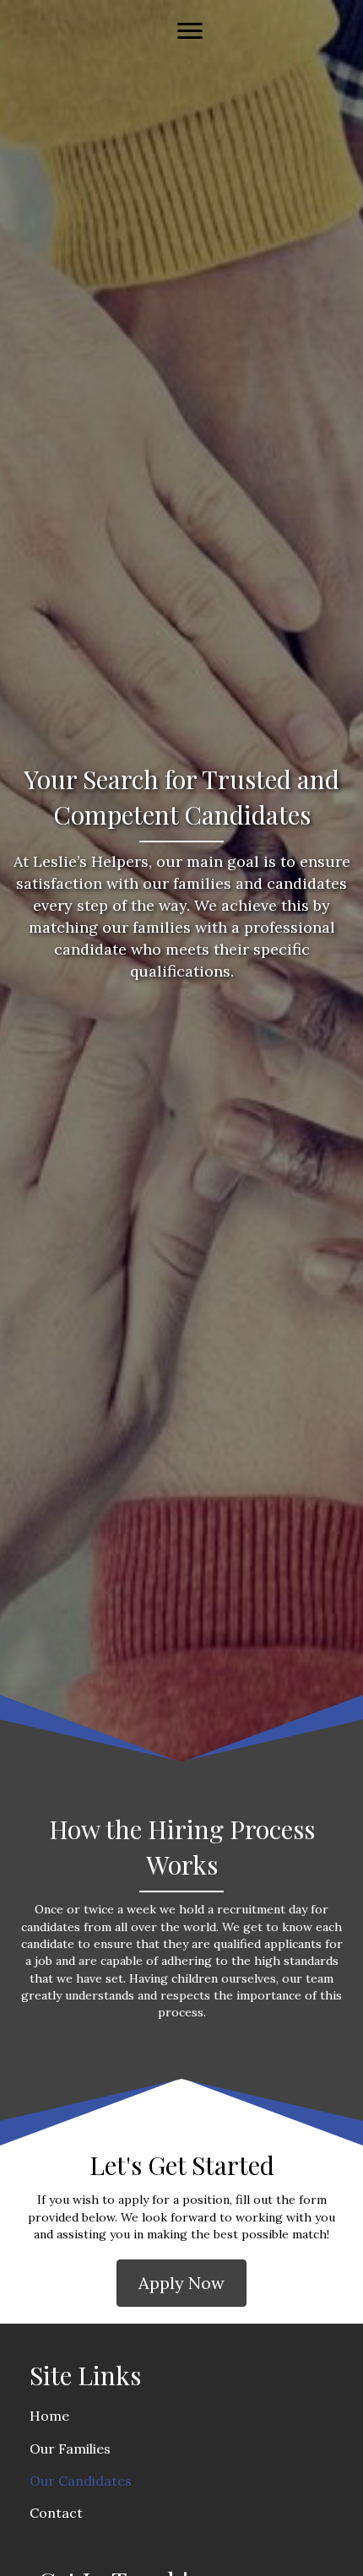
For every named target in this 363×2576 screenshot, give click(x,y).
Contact (56, 2513)
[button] (181, 2283)
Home (49, 2416)
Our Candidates (81, 2481)
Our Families (70, 2449)
